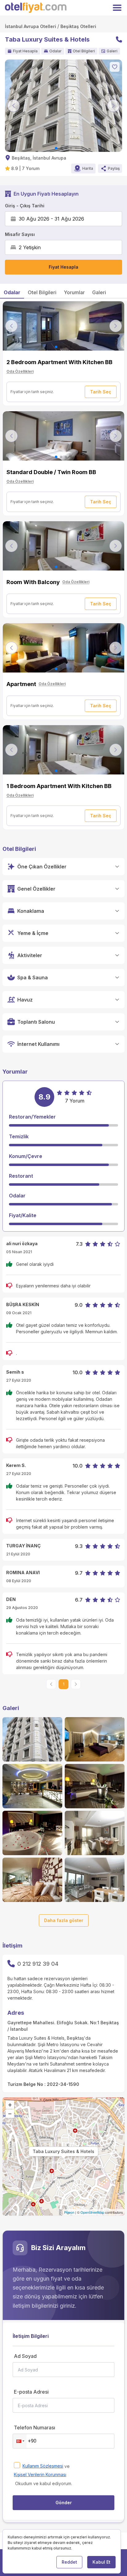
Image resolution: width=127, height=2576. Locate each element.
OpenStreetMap (92, 2212)
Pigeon (69, 2212)
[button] (20, 2441)
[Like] (115, 67)
